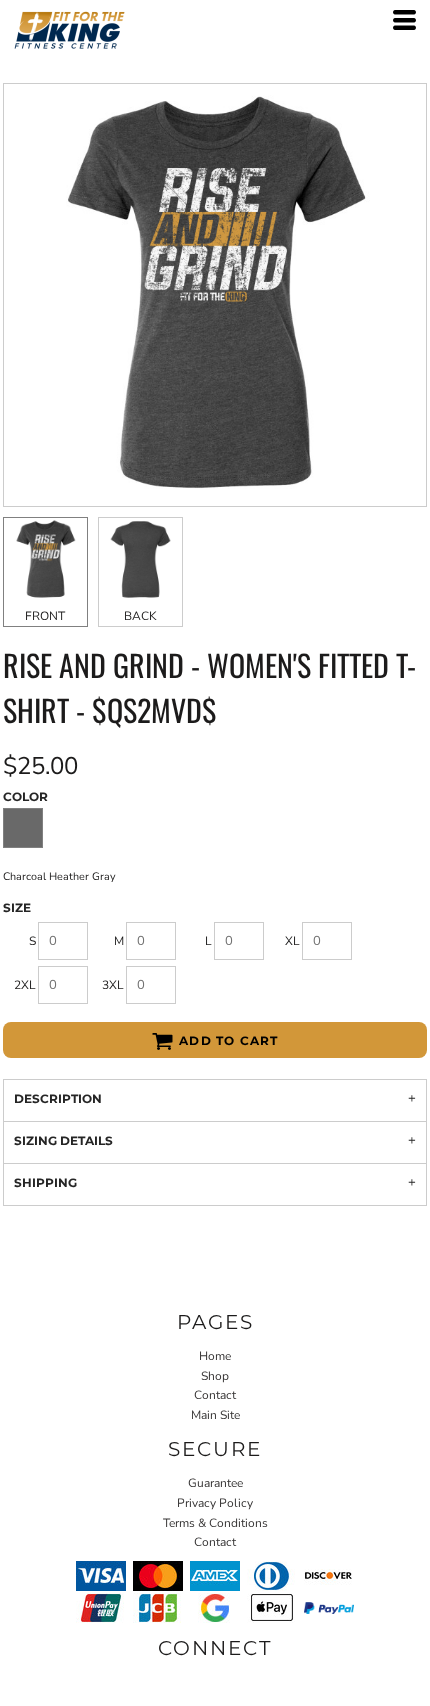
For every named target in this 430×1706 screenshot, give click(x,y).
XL (292, 941)
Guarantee (215, 1483)
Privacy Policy (215, 1503)
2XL (25, 985)
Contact (215, 1395)
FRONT (45, 616)
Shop (215, 1376)
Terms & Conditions (215, 1523)
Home (215, 1356)
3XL (113, 985)
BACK (140, 616)
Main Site (215, 1415)
